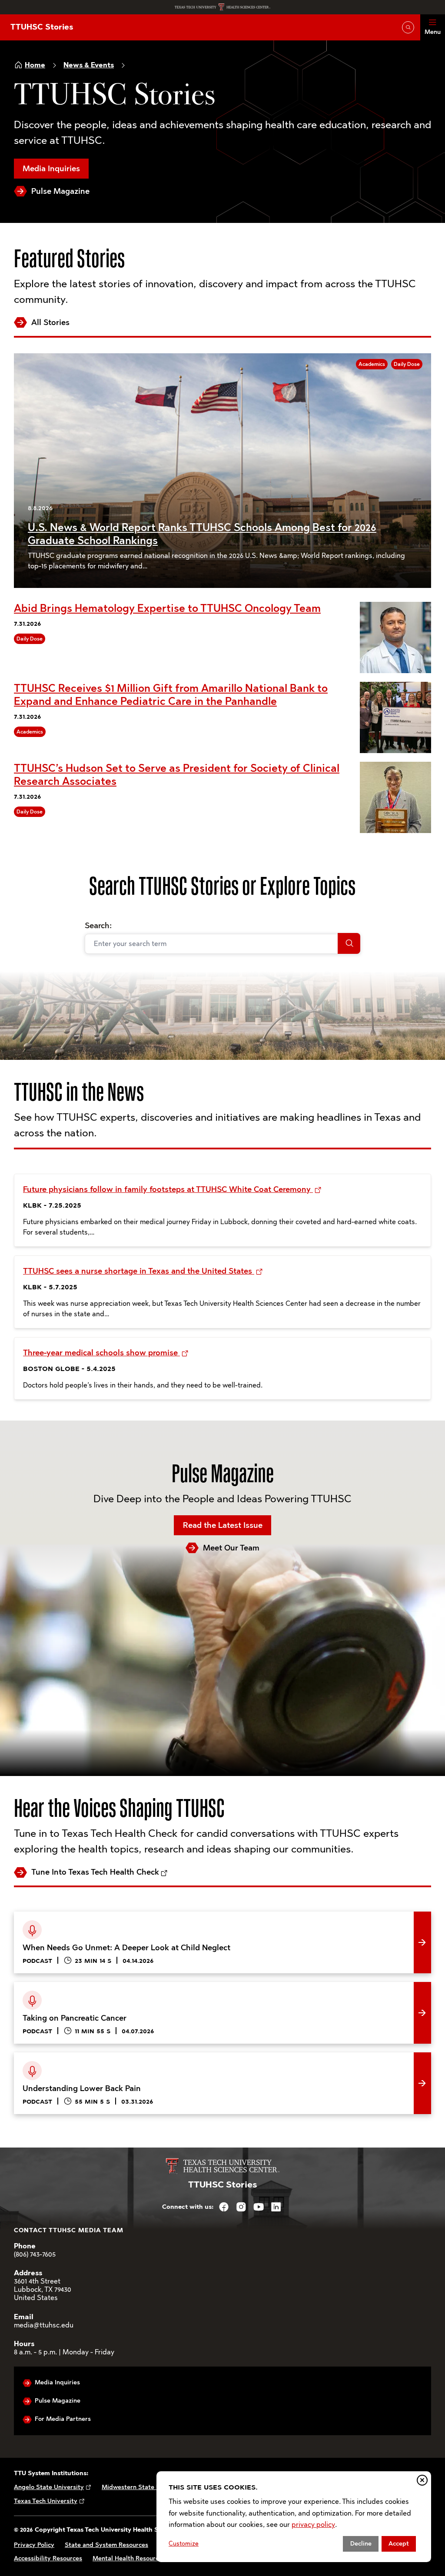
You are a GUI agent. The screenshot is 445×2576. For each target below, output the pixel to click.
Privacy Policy (34, 2545)
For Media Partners (63, 2419)
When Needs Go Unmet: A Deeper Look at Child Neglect (114, 1918)
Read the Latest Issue (223, 1525)
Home (35, 65)
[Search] (349, 943)
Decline (361, 2544)
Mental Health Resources (129, 2558)
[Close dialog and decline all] (422, 2480)
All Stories (50, 322)
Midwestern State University (144, 2487)
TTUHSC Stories (42, 27)
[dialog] (294, 2517)
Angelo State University (49, 2487)
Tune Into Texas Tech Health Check (95, 1872)
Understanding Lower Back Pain (71, 2059)
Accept (399, 2544)
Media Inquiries (51, 169)
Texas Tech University (46, 2501)
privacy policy (313, 2525)
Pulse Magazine (60, 191)
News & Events (89, 65)
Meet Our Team (231, 1548)
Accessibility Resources (48, 2558)
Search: (98, 926)
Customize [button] (184, 2544)
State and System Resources (106, 2545)
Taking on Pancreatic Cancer (65, 1988)
